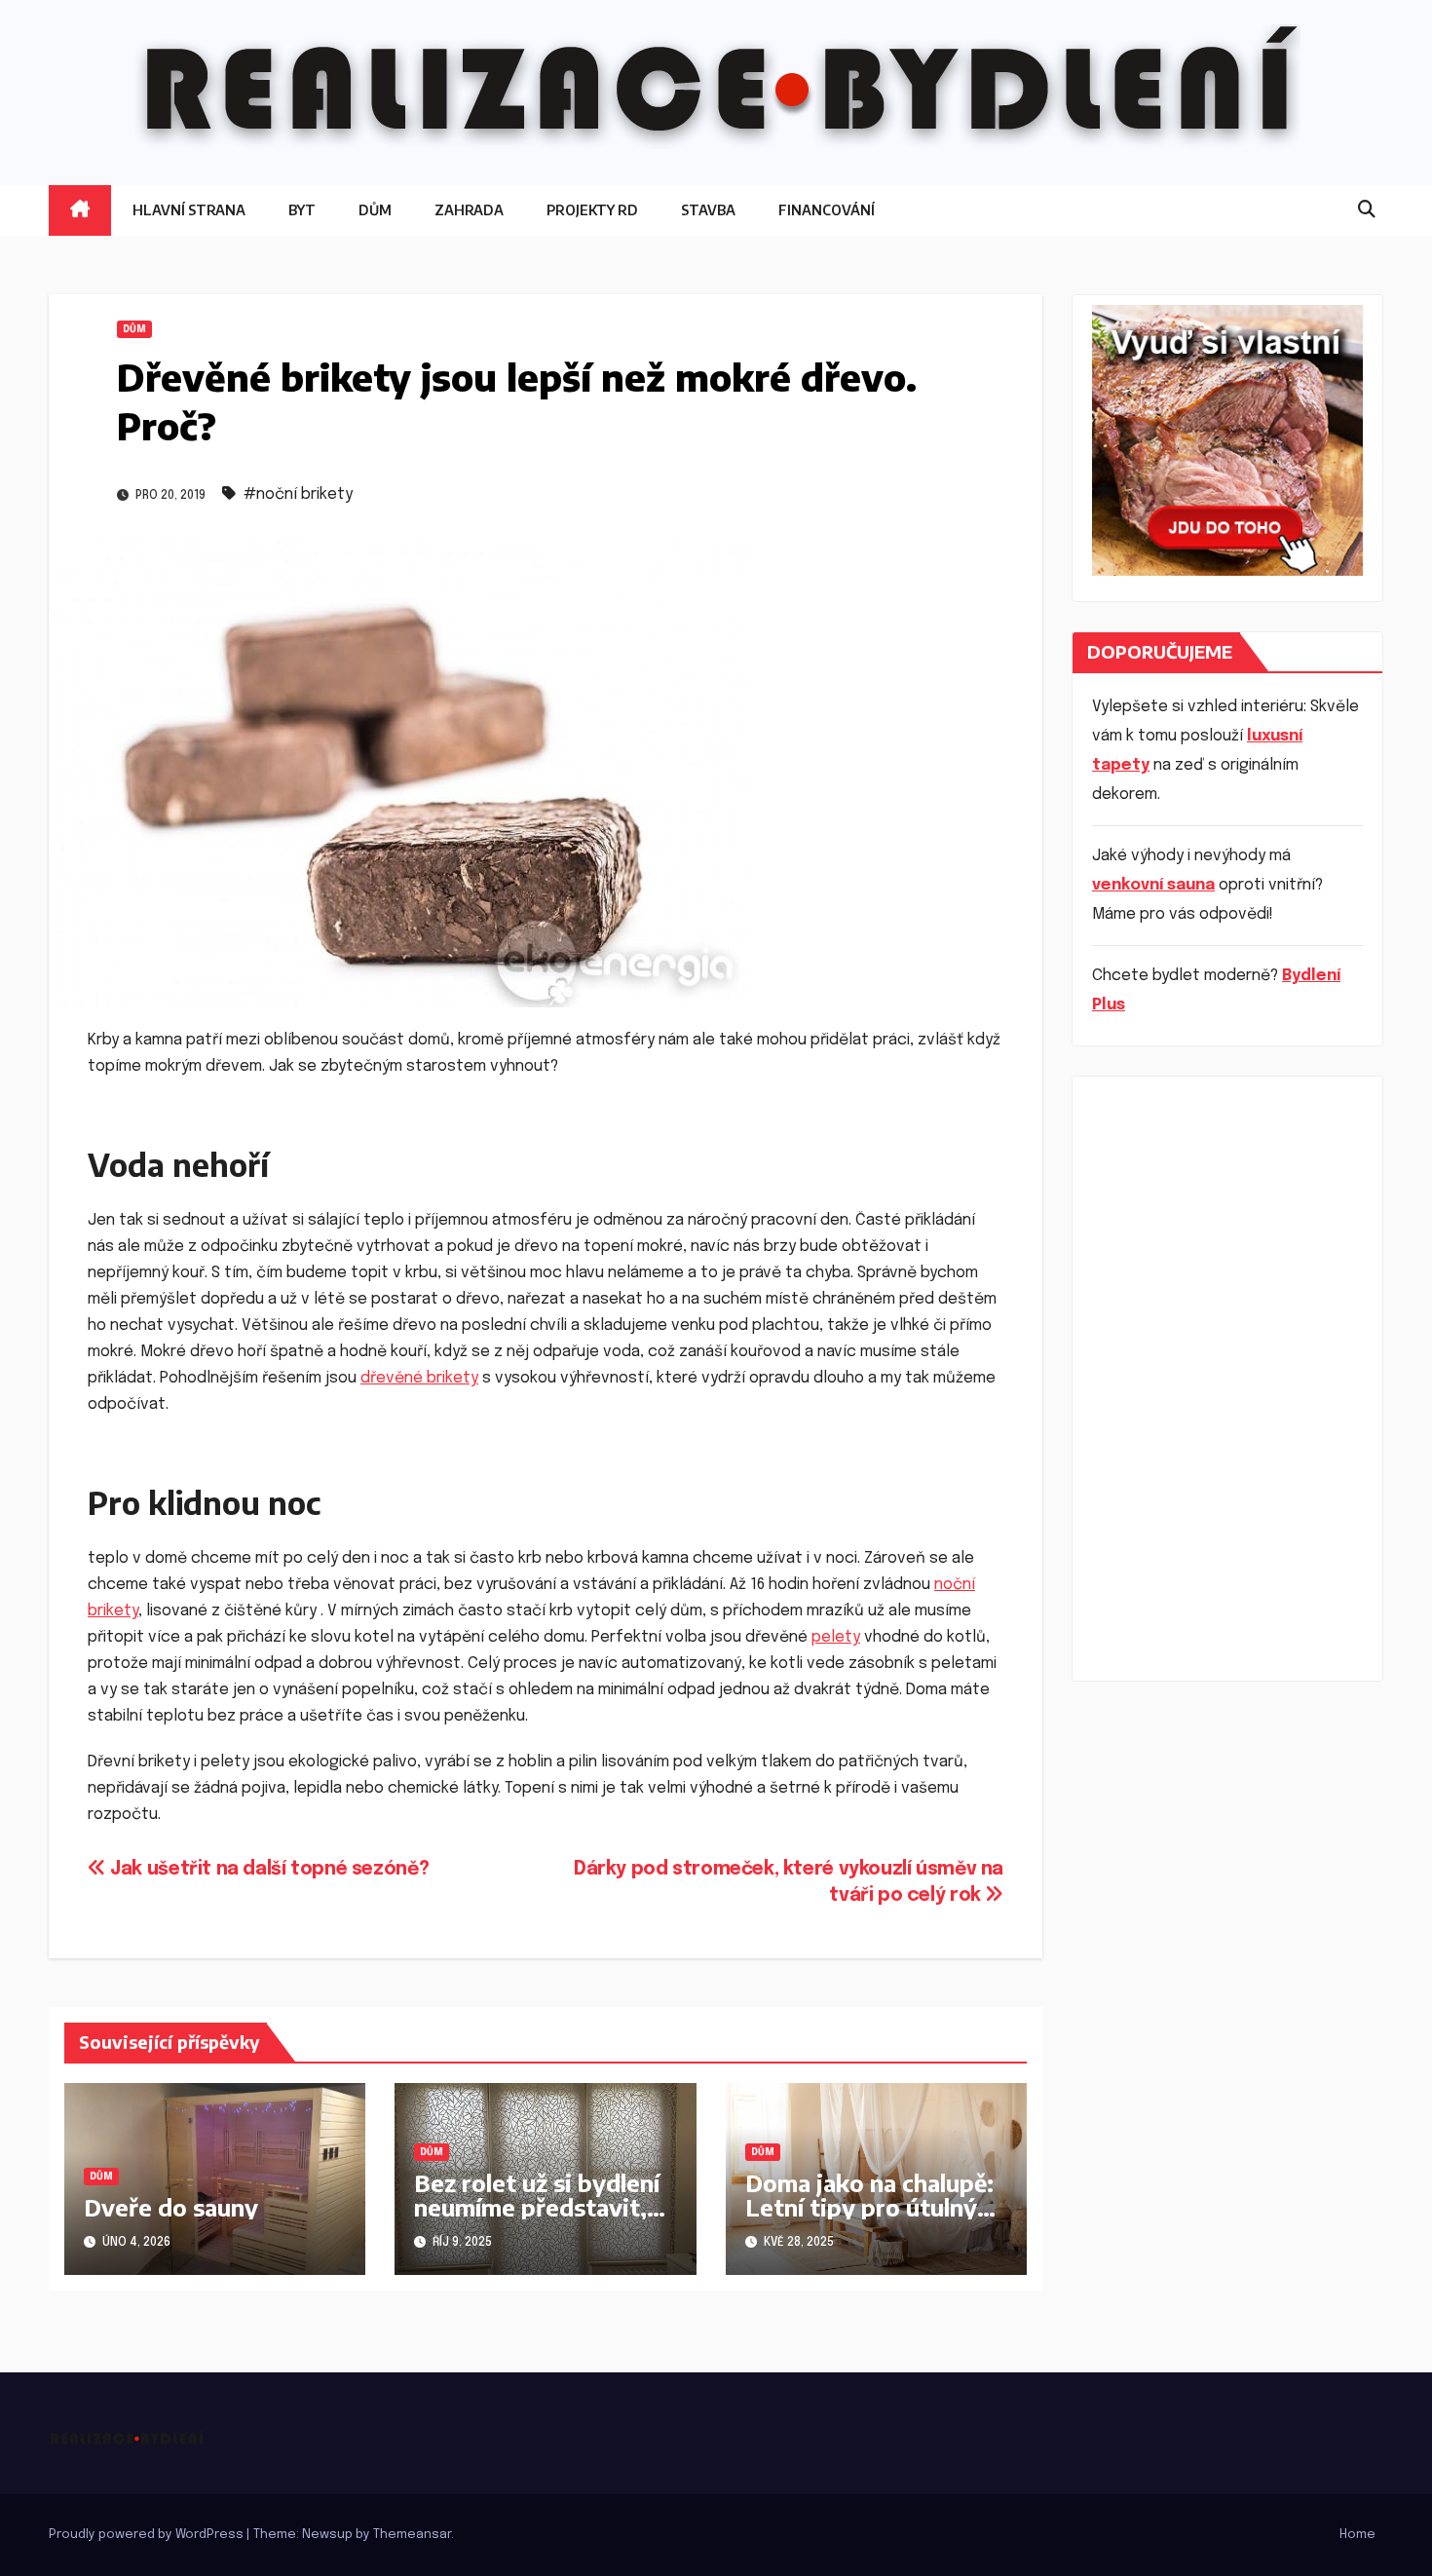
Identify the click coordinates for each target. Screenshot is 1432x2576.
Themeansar (412, 2535)
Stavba (708, 210)
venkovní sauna (1153, 885)
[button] (1367, 210)
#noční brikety (298, 494)
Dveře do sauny (171, 2207)
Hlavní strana (189, 210)
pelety (836, 1637)
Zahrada (469, 210)
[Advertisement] (1227, 1379)
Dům (375, 210)
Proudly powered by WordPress (148, 2535)
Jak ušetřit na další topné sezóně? (267, 1870)
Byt (302, 210)
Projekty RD (592, 210)
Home (1357, 2535)
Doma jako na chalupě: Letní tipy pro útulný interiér (869, 2207)
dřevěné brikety (419, 1378)
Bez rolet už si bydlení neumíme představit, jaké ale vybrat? (537, 2207)
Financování (827, 210)
